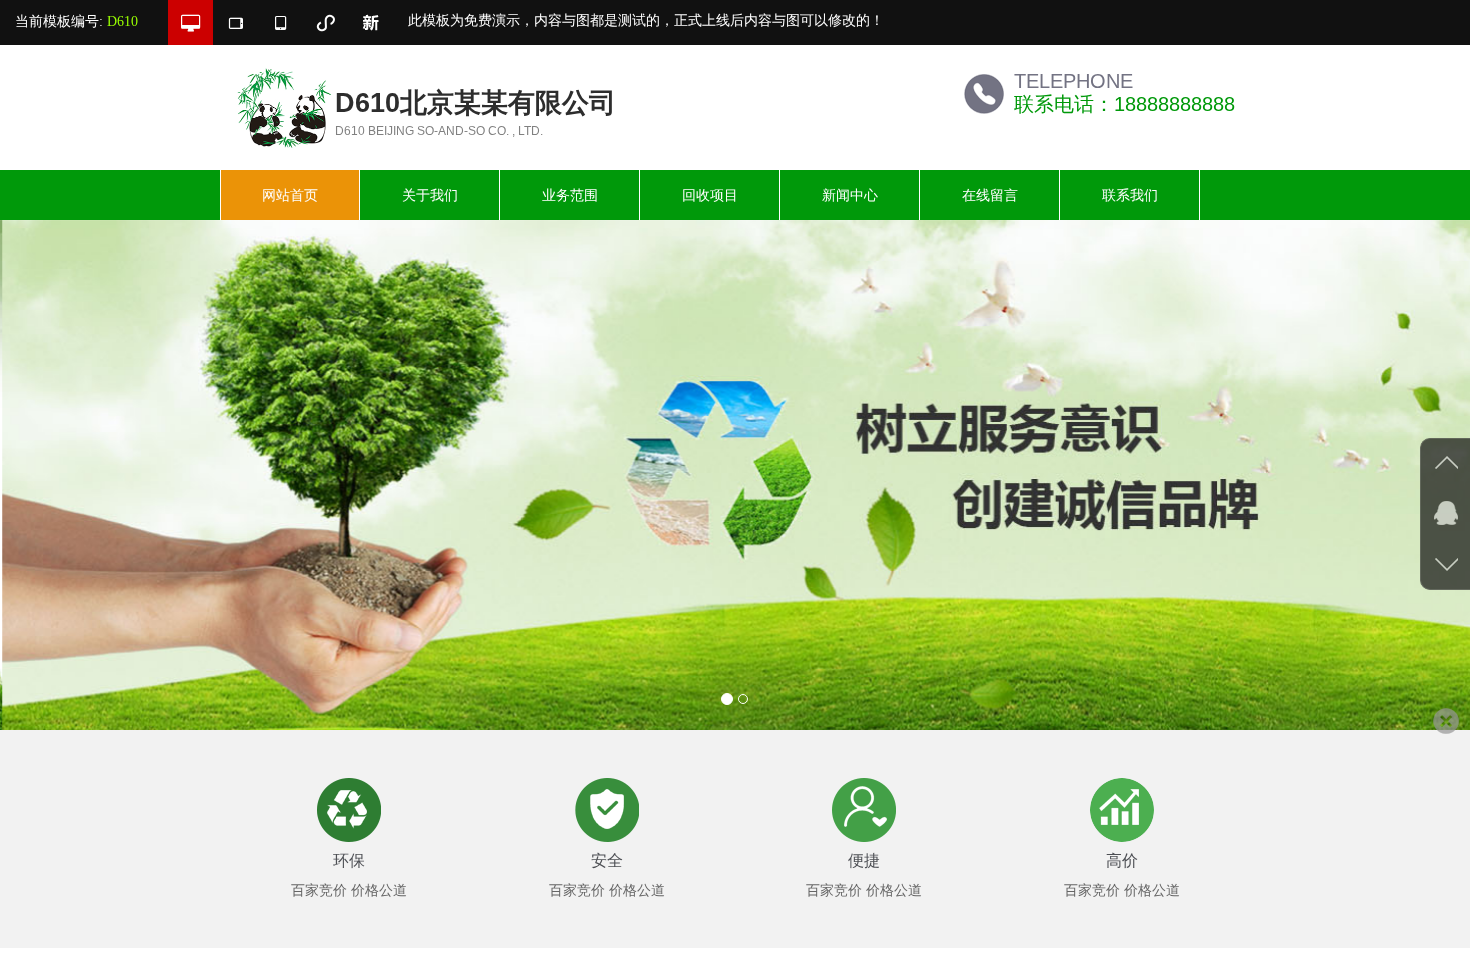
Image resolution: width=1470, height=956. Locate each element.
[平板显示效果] (235, 22)
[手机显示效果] (280, 22)
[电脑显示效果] (190, 22)
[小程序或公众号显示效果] (325, 22)
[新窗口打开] (370, 22)
